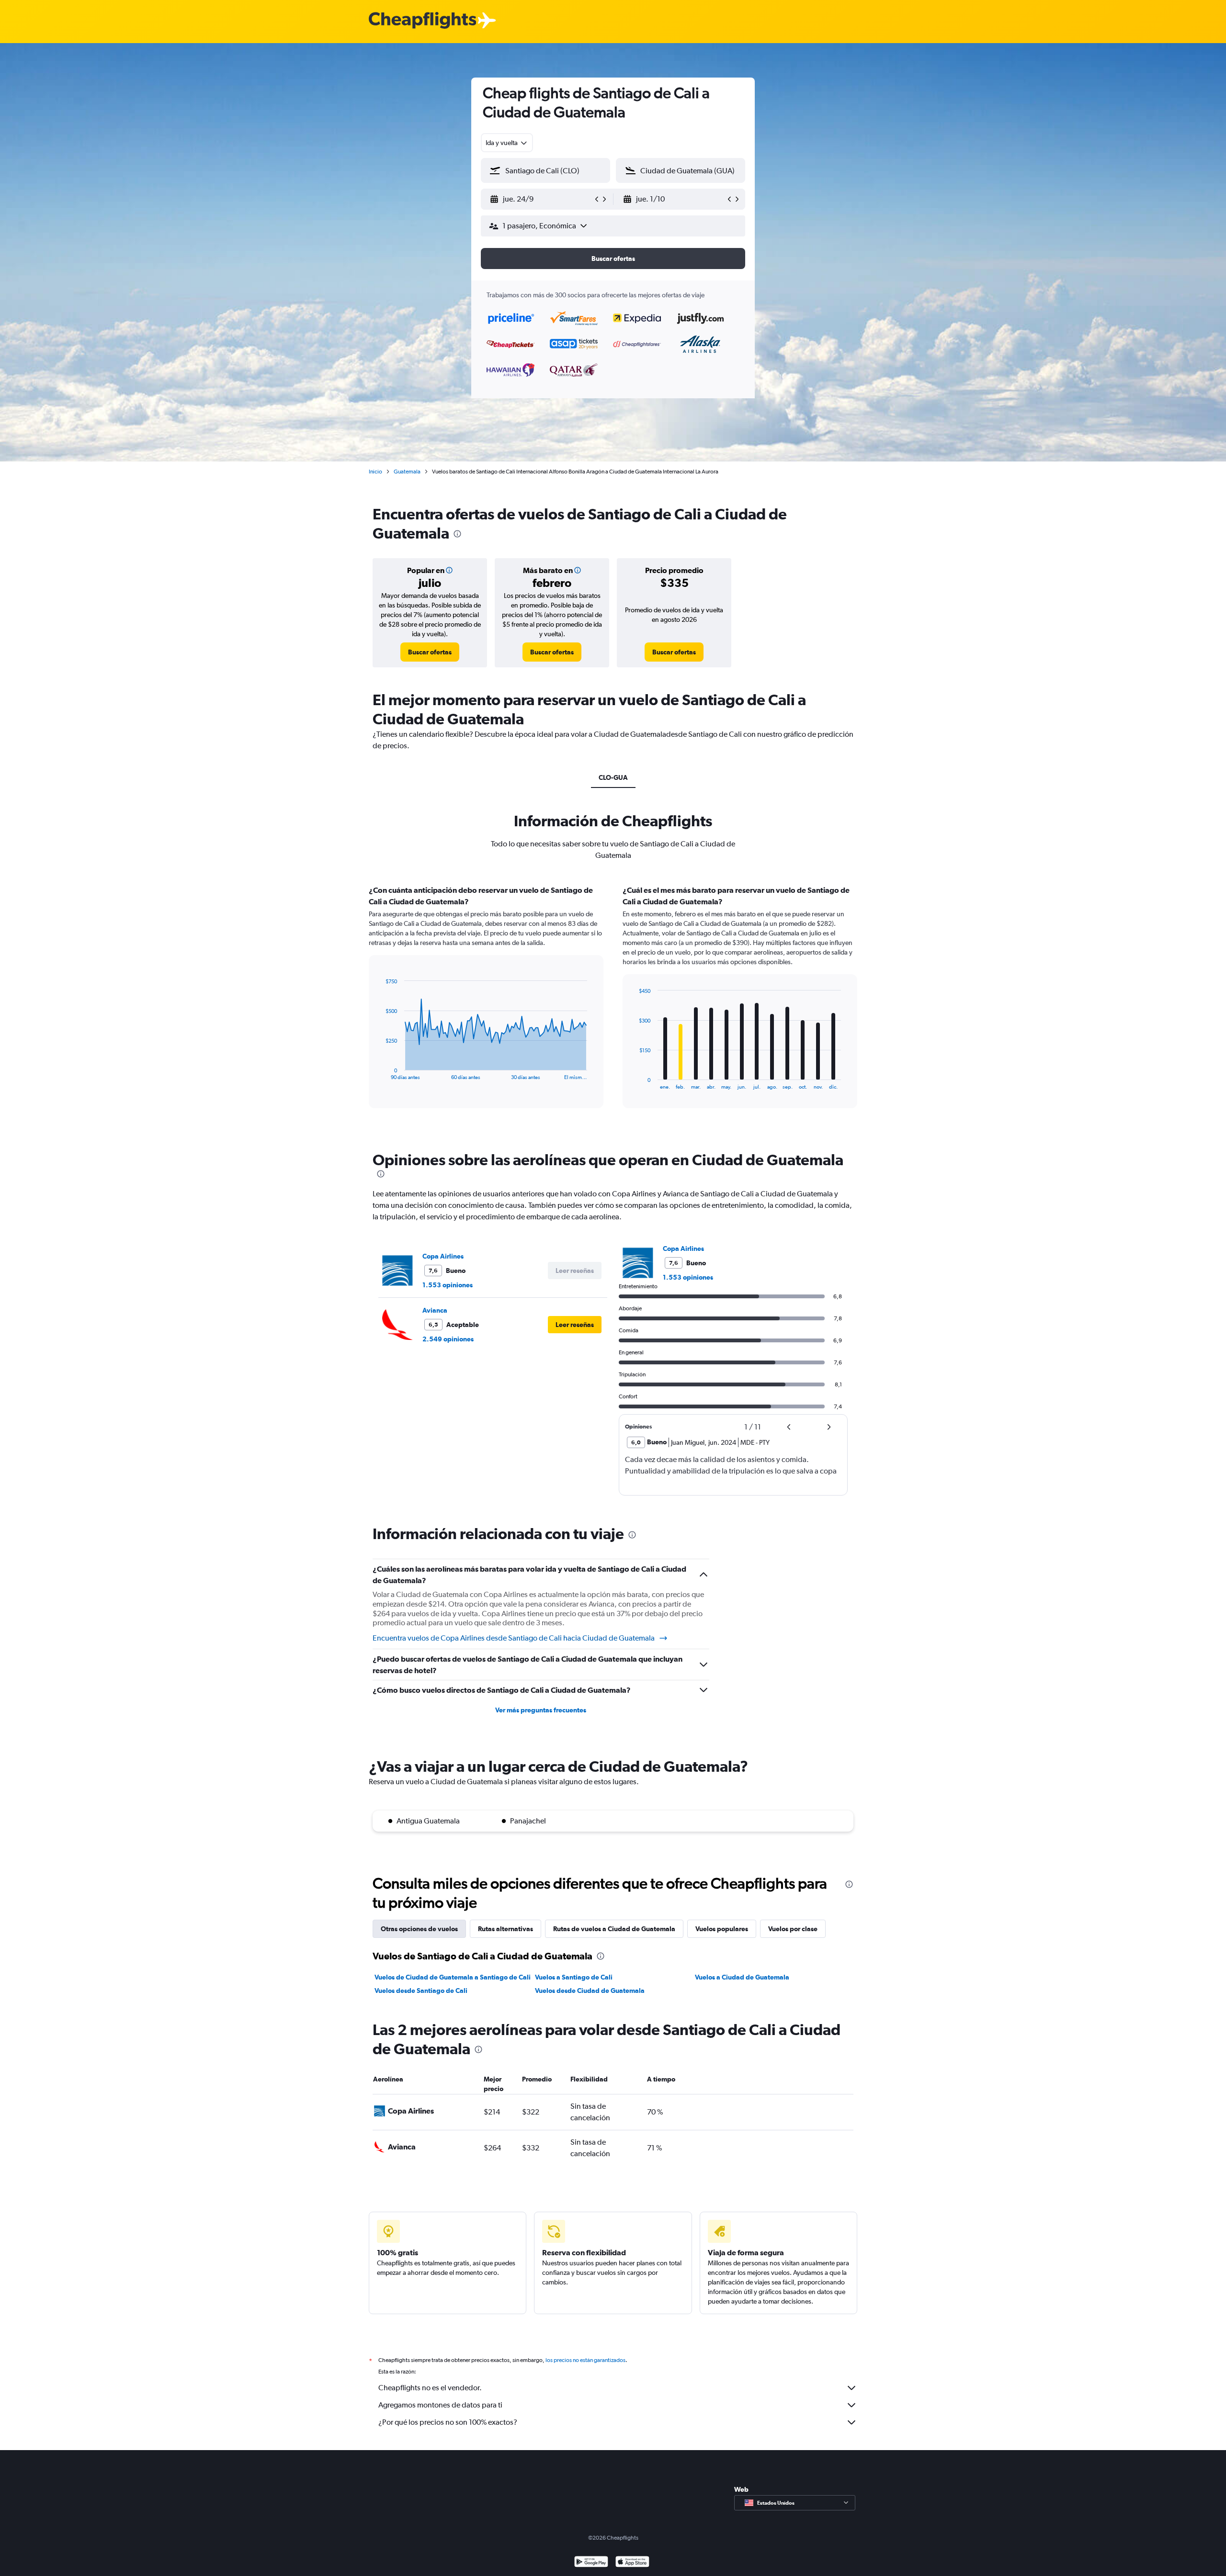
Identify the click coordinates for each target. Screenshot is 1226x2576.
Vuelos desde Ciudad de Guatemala (590, 1991)
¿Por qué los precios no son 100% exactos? (448, 2422)
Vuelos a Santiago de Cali (574, 1977)
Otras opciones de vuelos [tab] (419, 1929)
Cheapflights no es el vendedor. (430, 2388)
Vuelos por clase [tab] (793, 1929)
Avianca (435, 1310)
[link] (430, 652)
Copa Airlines (443, 1256)
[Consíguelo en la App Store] (632, 2563)
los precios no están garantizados (585, 2360)
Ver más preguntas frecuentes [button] (541, 1710)
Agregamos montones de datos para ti (440, 2405)
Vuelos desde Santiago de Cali (421, 1991)
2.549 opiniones (448, 1339)
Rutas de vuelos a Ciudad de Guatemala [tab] (614, 1929)
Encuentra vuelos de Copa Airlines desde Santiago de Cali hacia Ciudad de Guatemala (514, 1638)
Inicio (375, 472)
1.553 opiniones (448, 1285)
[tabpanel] (613, 1006)
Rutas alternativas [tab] (505, 1929)
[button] (541, 199)
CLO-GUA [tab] (613, 777)
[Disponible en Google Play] (591, 2563)
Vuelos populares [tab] (722, 1929)
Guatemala (407, 472)
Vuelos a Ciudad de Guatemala (742, 1977)
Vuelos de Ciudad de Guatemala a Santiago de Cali (453, 1977)
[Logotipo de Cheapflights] (422, 21)
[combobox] (507, 143)
